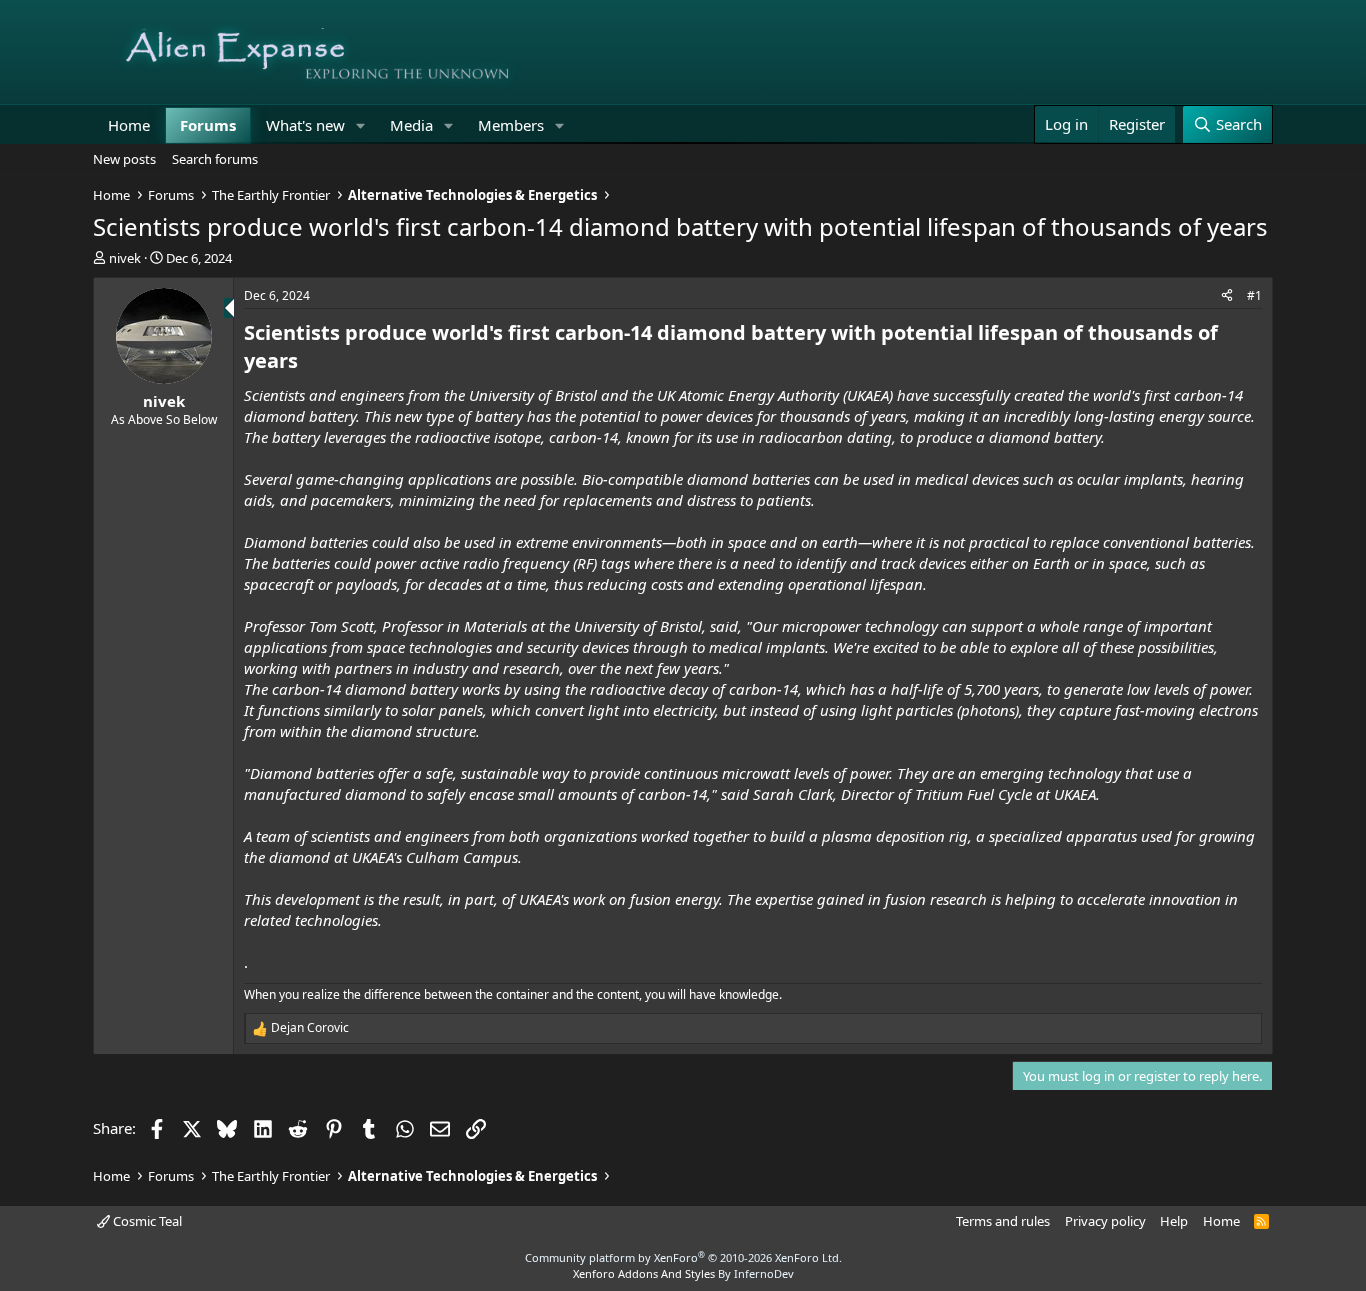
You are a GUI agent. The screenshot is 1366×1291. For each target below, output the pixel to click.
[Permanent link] (307, 362)
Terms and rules (1003, 1221)
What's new (305, 125)
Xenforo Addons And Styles (644, 1273)
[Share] (1227, 296)
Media (411, 125)
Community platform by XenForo (683, 1257)
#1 (1254, 295)
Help (1174, 1221)
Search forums (215, 159)
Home (129, 125)
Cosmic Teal (146, 1221)
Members (511, 125)
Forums (208, 125)
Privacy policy (1105, 1221)
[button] (361, 125)
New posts (124, 159)
